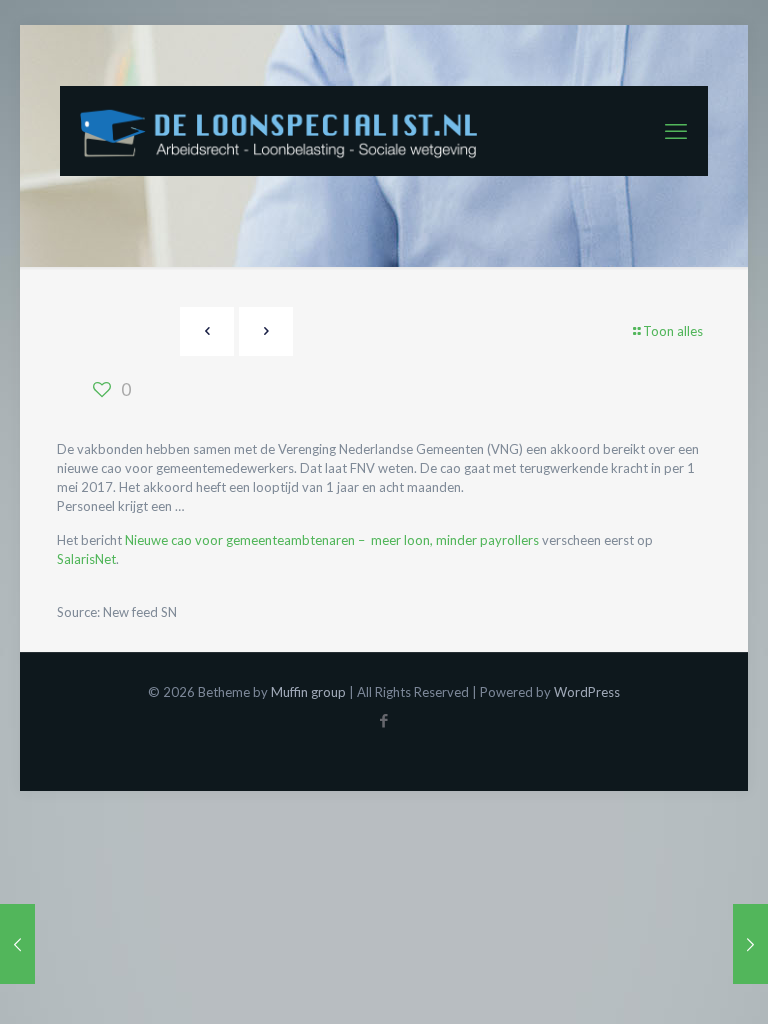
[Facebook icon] (384, 720)
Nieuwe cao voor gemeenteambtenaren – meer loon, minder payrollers (332, 540)
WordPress (587, 692)
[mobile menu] (676, 131)
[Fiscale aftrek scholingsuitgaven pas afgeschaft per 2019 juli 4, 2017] (750, 944)
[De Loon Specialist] (290, 131)
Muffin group (308, 692)
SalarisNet (86, 559)
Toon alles (673, 331)
